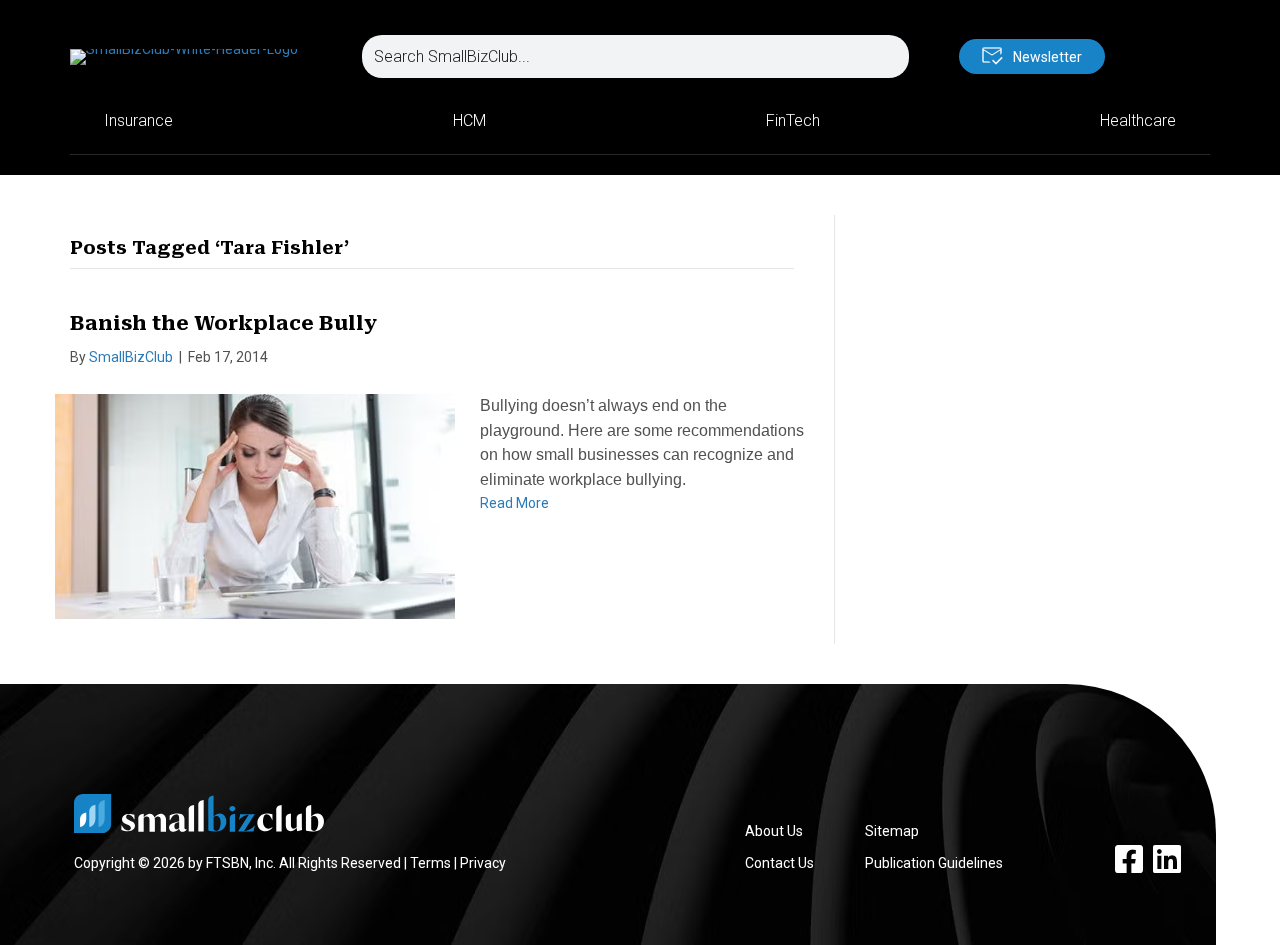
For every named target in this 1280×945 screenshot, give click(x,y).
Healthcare (1138, 120)
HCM (469, 120)
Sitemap (892, 831)
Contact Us (779, 863)
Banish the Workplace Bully (223, 323)
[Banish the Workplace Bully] (255, 505)
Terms (430, 863)
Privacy (483, 863)
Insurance (138, 120)
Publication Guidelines (934, 863)
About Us (774, 831)
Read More (514, 503)
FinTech (793, 120)
